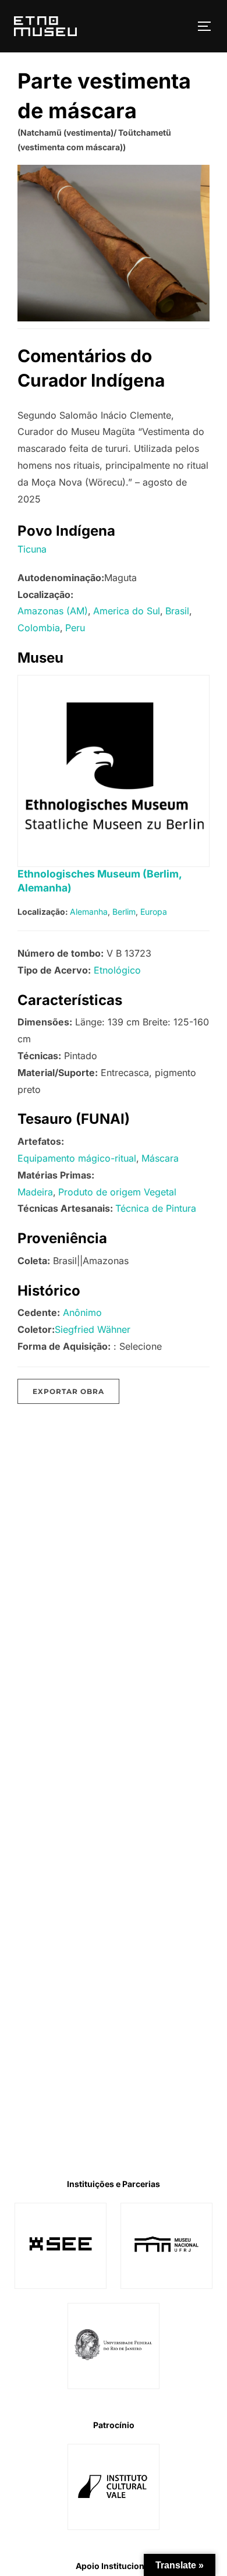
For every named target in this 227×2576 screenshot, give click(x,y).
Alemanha (89, 912)
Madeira (35, 1192)
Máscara (160, 1158)
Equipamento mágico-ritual (77, 1158)
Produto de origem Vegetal (117, 1192)
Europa (154, 912)
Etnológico (117, 970)
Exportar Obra (68, 1391)
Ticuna (32, 549)
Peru (75, 628)
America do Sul (127, 611)
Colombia (39, 628)
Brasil (177, 611)
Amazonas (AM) (53, 611)
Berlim (124, 912)
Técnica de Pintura (156, 1208)
